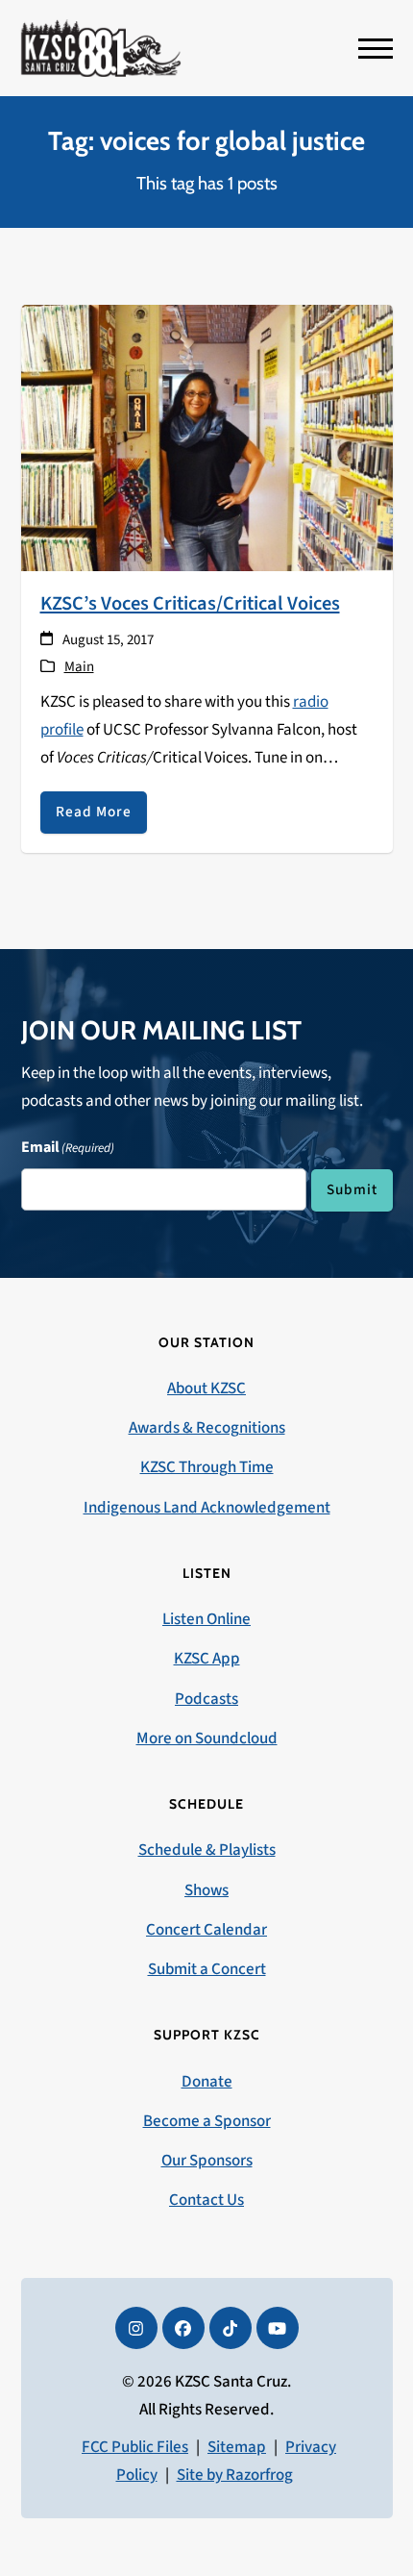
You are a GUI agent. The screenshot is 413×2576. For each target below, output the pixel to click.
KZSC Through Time (207, 1467)
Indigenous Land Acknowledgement (207, 1508)
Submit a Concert (207, 1969)
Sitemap (237, 2447)
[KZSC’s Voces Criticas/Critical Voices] (207, 437)
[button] (376, 49)
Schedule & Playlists (207, 1850)
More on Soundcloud (207, 1738)
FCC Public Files (135, 2447)
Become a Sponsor (207, 2121)
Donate (207, 2082)
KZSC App (207, 1659)
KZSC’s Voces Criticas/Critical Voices (190, 603)
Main (79, 667)
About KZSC (206, 1388)
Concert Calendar (206, 1930)
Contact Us (206, 2200)
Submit (352, 1189)
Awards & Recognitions (207, 1428)
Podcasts (206, 1699)
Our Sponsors (207, 2161)
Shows (206, 1890)
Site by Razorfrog (235, 2475)
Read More (94, 812)
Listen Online (206, 1619)
